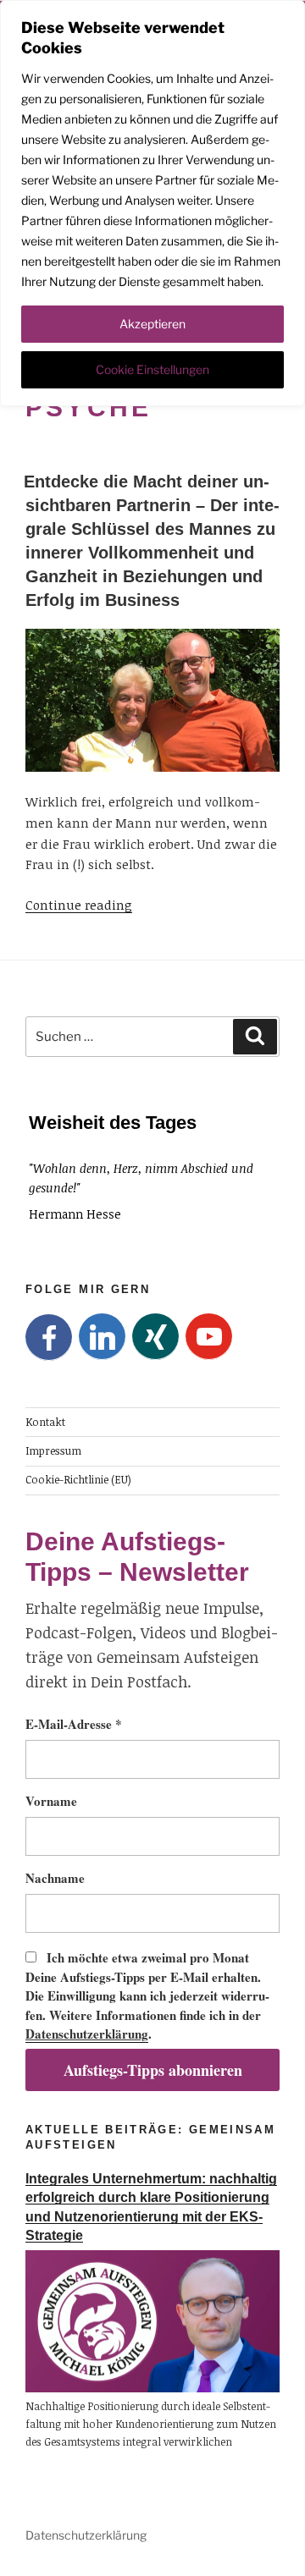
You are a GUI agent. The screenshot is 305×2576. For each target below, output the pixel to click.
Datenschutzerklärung (87, 2034)
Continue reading (79, 905)
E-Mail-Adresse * (74, 1724)
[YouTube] (209, 1337)
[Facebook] (49, 1338)
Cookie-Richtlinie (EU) (78, 1480)
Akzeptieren (152, 324)
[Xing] (155, 1337)
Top (286, 2553)
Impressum (53, 1451)
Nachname (55, 1878)
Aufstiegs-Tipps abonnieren (153, 2070)
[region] (152, 203)
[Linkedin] (102, 1337)
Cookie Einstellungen (152, 369)
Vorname (51, 1801)
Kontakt (45, 1421)
